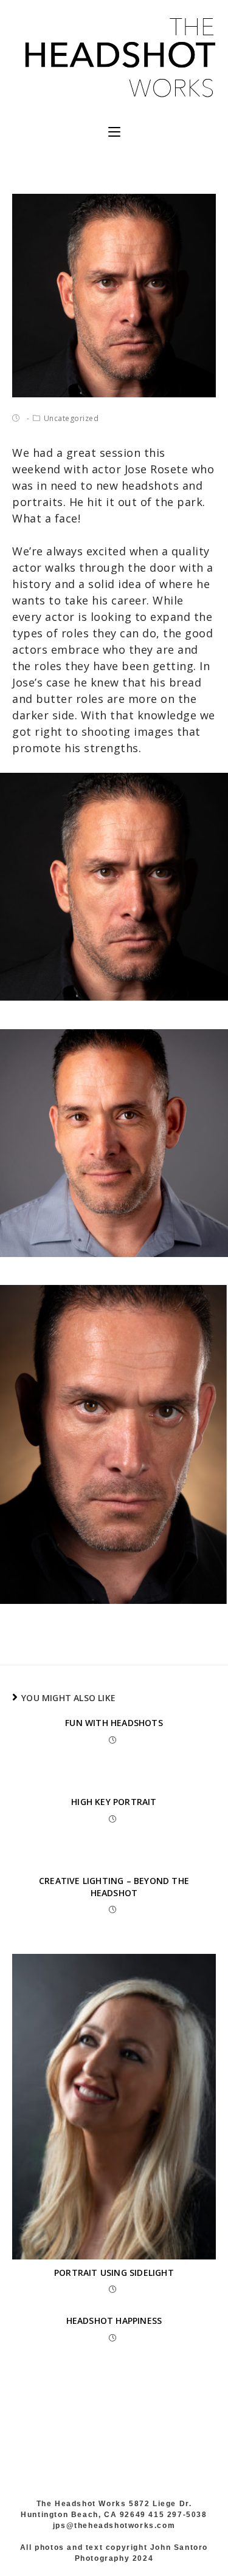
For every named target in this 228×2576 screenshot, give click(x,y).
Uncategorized (71, 418)
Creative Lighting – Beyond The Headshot (114, 1887)
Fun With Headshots (114, 1723)
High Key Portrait (114, 1802)
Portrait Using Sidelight (114, 2273)
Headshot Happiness (114, 2321)
